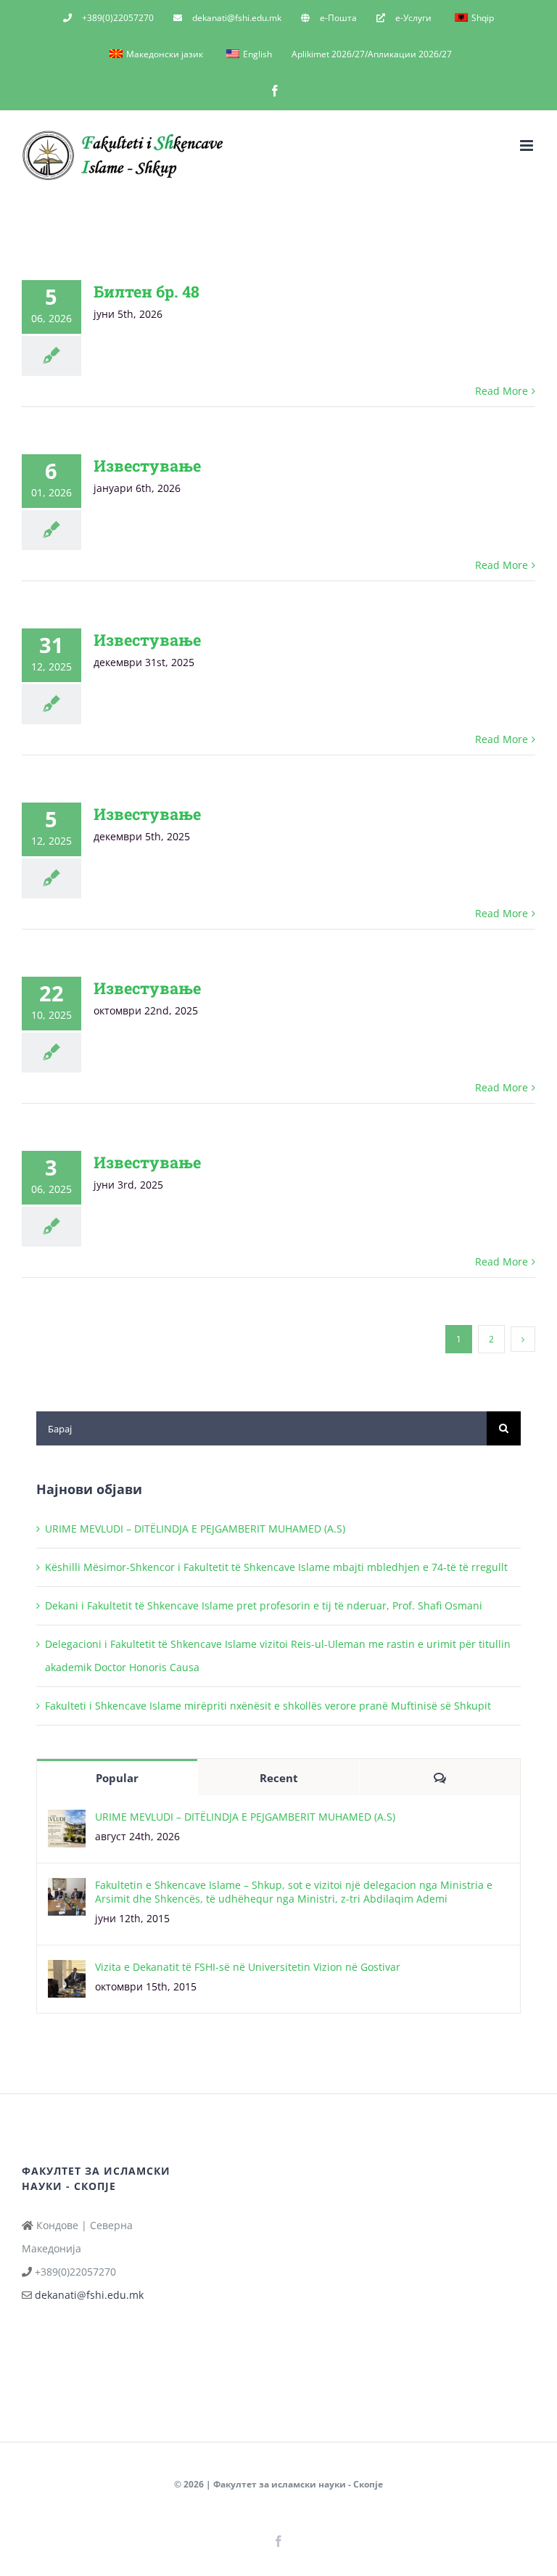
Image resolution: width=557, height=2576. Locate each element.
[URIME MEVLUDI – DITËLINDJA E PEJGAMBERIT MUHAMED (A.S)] (67, 1821)
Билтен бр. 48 (147, 291)
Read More (502, 391)
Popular (117, 1778)
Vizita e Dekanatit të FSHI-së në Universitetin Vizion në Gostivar (248, 1967)
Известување (147, 465)
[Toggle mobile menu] (528, 145)
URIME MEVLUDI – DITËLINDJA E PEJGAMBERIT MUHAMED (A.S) (195, 1529)
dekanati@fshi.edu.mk (89, 2295)
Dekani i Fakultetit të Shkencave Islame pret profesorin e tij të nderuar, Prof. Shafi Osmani (264, 1605)
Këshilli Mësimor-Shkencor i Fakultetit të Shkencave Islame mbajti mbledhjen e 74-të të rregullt (276, 1567)
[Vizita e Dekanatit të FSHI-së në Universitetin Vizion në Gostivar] (67, 1971)
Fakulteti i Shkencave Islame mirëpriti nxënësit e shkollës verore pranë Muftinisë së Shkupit (268, 1706)
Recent (279, 1778)
